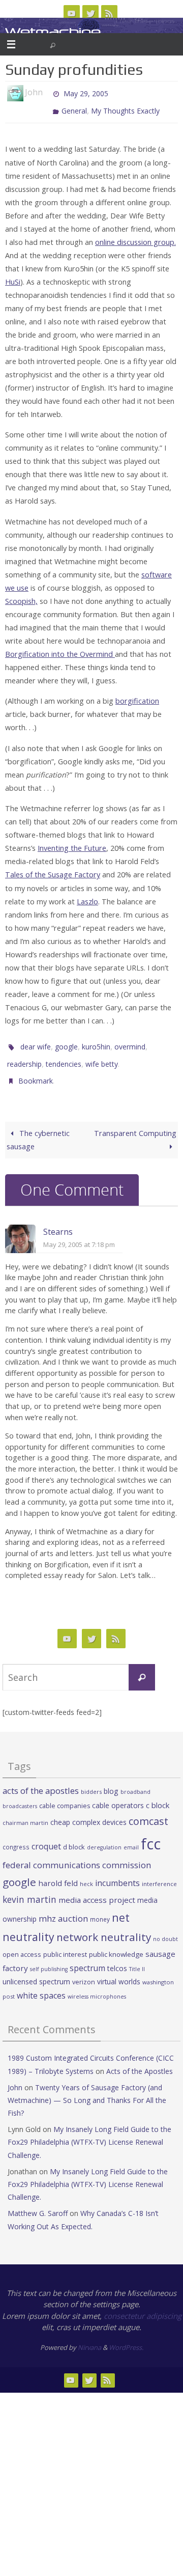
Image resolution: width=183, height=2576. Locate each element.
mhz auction (63, 1907)
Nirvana (89, 2336)
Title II (137, 1957)
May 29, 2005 (86, 92)
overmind (130, 1041)
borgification (137, 696)
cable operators (118, 1794)
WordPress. (126, 2336)
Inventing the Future (72, 843)
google (66, 1041)
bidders (91, 1780)
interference (159, 1872)
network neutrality (104, 1925)
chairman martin (25, 1811)
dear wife (36, 1041)
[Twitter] (90, 13)
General (74, 107)
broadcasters (20, 1794)
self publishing (49, 1957)
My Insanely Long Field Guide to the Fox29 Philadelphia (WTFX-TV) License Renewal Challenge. (89, 2130)
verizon (84, 1970)
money (100, 1907)
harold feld (58, 1871)
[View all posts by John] (47, 93)
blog (111, 1779)
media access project (97, 1888)
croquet (46, 1835)
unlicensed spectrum (36, 1970)
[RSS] (109, 13)
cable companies (65, 1794)
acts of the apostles (41, 1779)
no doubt (165, 1927)
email (131, 1836)
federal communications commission (77, 1853)
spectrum (87, 1956)
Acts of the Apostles (140, 2059)
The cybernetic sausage (38, 1128)
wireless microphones (97, 1985)
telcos (117, 1957)
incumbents (117, 1871)
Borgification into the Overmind (60, 649)
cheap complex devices (88, 1810)
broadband (135, 1780)
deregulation (104, 1836)
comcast (148, 1809)
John (15, 2076)
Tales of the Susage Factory (53, 870)
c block (158, 1793)
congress (16, 1835)
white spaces (41, 1984)
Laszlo (87, 896)
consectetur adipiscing (143, 2304)
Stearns (58, 1220)
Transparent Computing (135, 1121)
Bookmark (36, 1071)
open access (22, 1943)
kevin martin (29, 1888)
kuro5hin (96, 1041)
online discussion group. (135, 237)
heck (86, 1872)
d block (74, 1835)
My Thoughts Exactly (125, 107)
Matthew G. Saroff (38, 2201)
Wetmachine (53, 32)
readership (24, 1056)
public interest (65, 1943)
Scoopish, (21, 597)
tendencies (64, 1056)
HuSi (13, 277)
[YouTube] (72, 13)
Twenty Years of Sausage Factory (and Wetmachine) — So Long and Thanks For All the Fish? (87, 2088)
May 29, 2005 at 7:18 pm (79, 1233)
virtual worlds (119, 1970)
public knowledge (116, 1943)
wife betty (102, 1056)
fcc (151, 1832)
